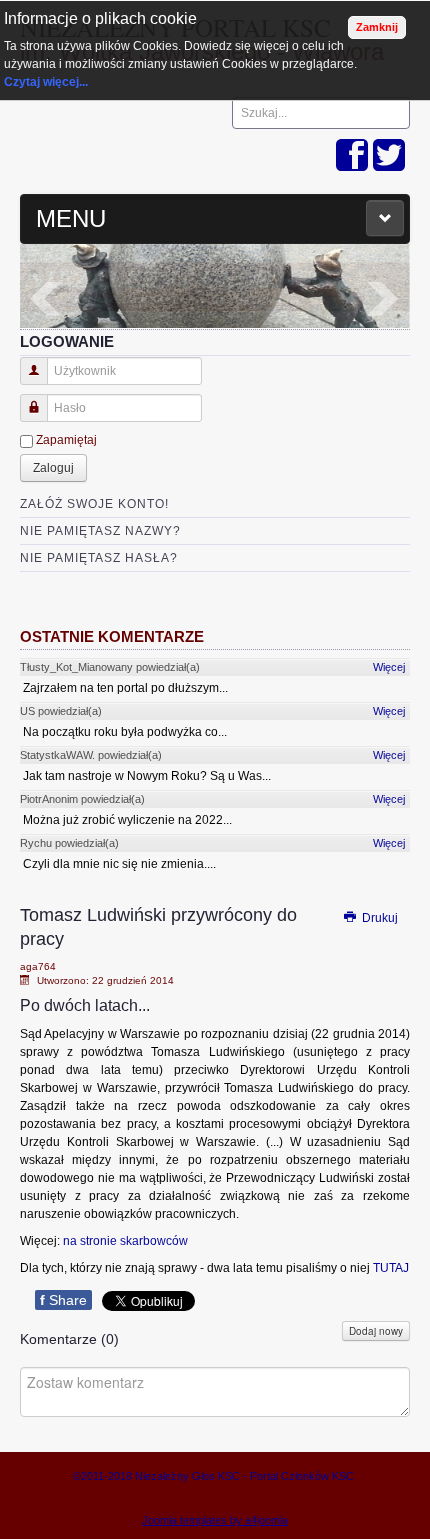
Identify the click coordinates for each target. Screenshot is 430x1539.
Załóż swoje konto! (94, 504)
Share (63, 1300)
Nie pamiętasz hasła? (99, 558)
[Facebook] (352, 156)
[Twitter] (389, 156)
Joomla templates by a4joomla (215, 1520)
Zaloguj (53, 468)
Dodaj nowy (376, 1331)
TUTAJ (391, 1268)
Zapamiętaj (66, 440)
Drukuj (378, 918)
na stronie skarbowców (125, 1241)
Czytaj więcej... (46, 82)
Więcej (389, 667)
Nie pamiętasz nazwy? (100, 531)
